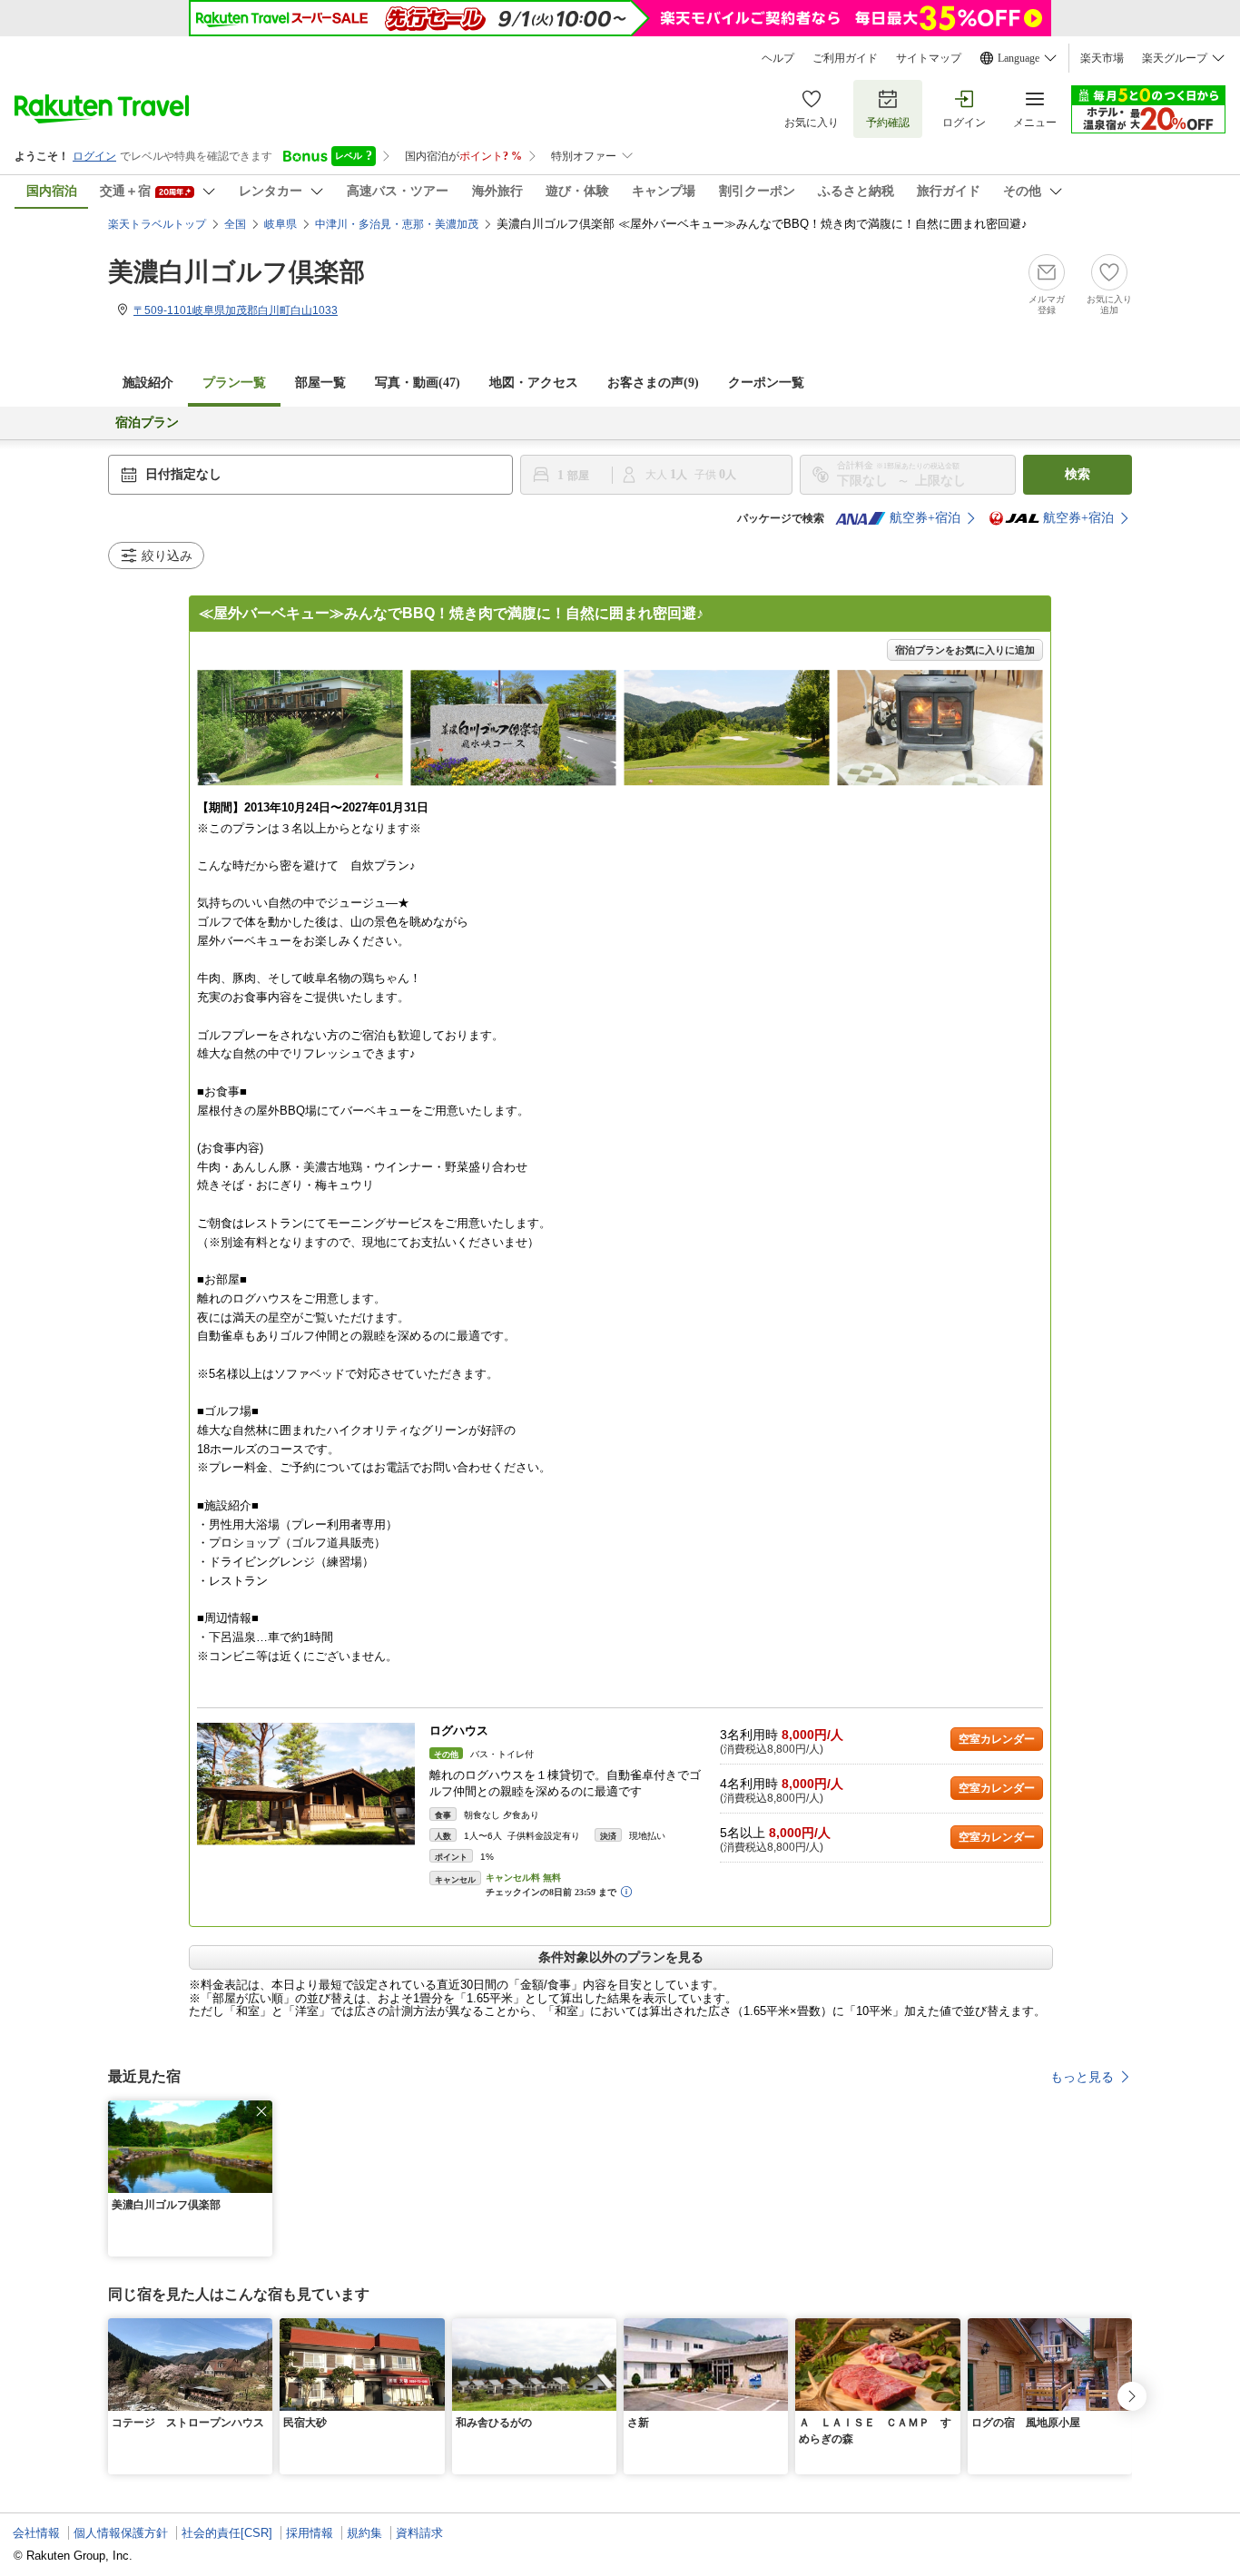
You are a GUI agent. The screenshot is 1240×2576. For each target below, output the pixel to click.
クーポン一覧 (766, 383)
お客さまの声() (653, 383)
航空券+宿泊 (925, 518)
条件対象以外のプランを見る (621, 1957)
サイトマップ (929, 58)
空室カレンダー (997, 1739)
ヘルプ (778, 58)
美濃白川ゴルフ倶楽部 (236, 272)
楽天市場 (1102, 58)
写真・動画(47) (418, 383)
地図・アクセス (534, 383)
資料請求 (419, 2533)
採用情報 (310, 2533)
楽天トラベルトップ (157, 224)
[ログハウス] (306, 1784)
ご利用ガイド (845, 58)
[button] (261, 2111)
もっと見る (1082, 2077)
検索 (1078, 474)
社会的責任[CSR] (227, 2533)
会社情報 (36, 2533)
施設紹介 (148, 383)
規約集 (364, 2533)
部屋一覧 (320, 383)
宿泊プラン (147, 423)
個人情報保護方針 (121, 2533)
